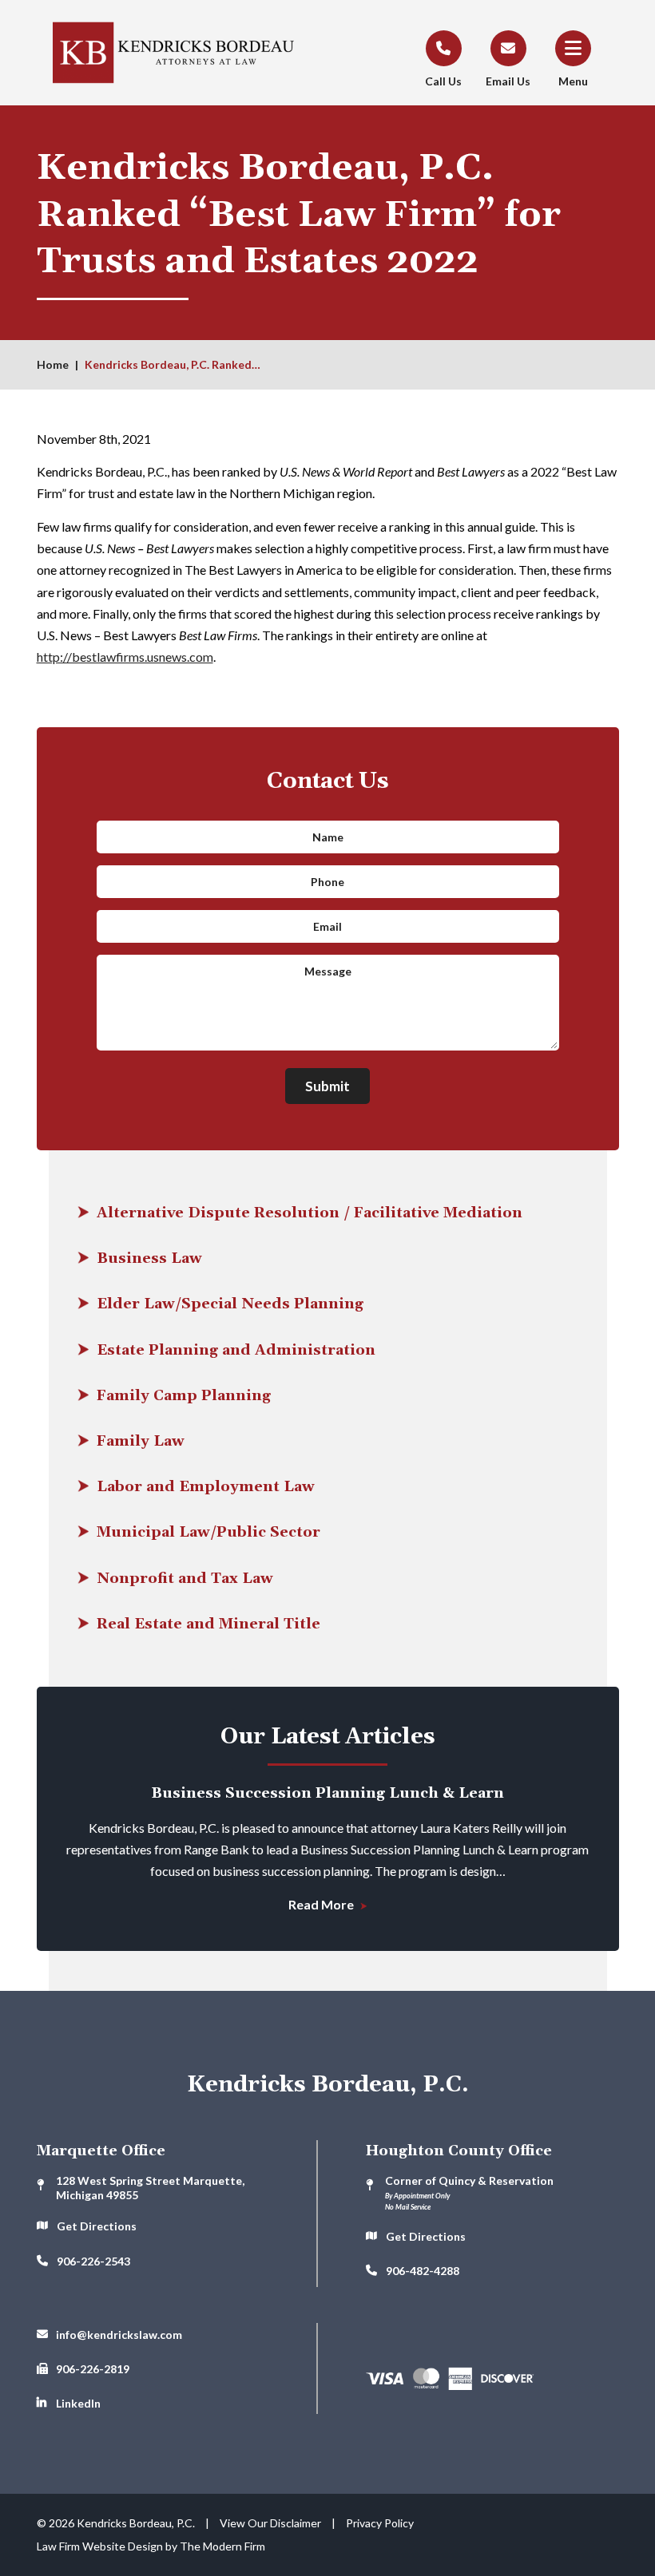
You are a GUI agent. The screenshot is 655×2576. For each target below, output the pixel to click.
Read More (322, 1904)
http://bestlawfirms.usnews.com (125, 657)
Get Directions (97, 2226)
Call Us (443, 81)
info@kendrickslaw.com (119, 2335)
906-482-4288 (423, 2271)
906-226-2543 (93, 2261)
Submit (327, 1086)
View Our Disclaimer (270, 2523)
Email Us (508, 81)
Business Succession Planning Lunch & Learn (327, 1793)
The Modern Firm (222, 2546)
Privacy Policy (380, 2523)
